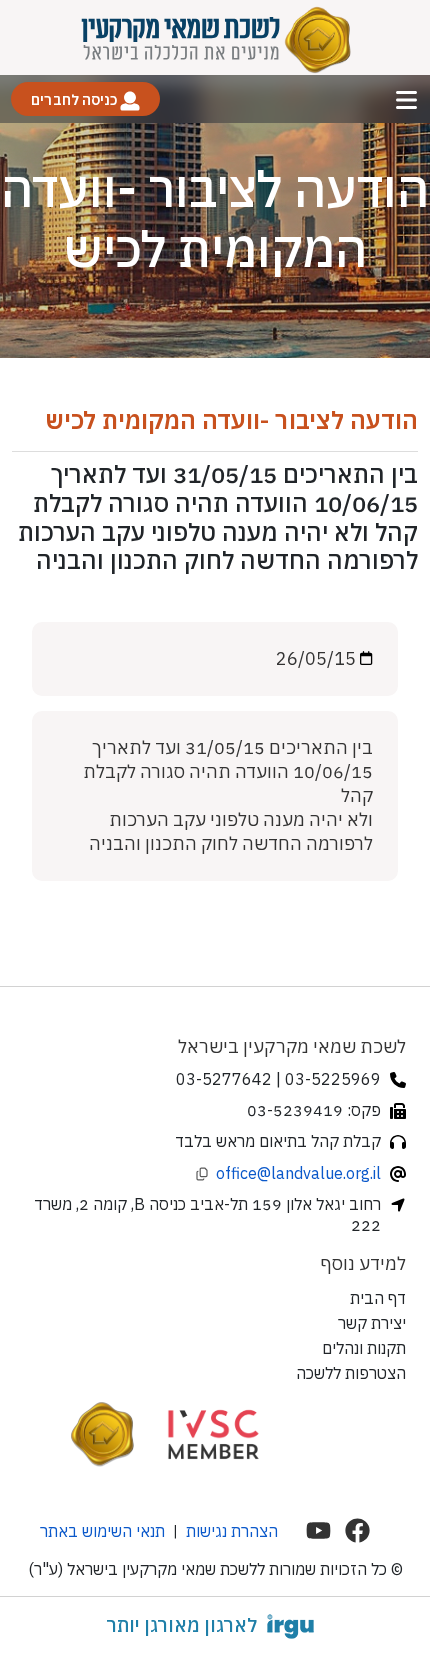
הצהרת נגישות (232, 1531)
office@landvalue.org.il (298, 1173)
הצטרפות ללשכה (351, 1373)
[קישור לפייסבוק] (357, 1530)
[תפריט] (406, 99)
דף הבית (378, 1298)
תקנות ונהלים (364, 1348)
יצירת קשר (372, 1323)
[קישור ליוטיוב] (318, 1530)
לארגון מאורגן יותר (181, 1625)
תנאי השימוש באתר (102, 1531)
